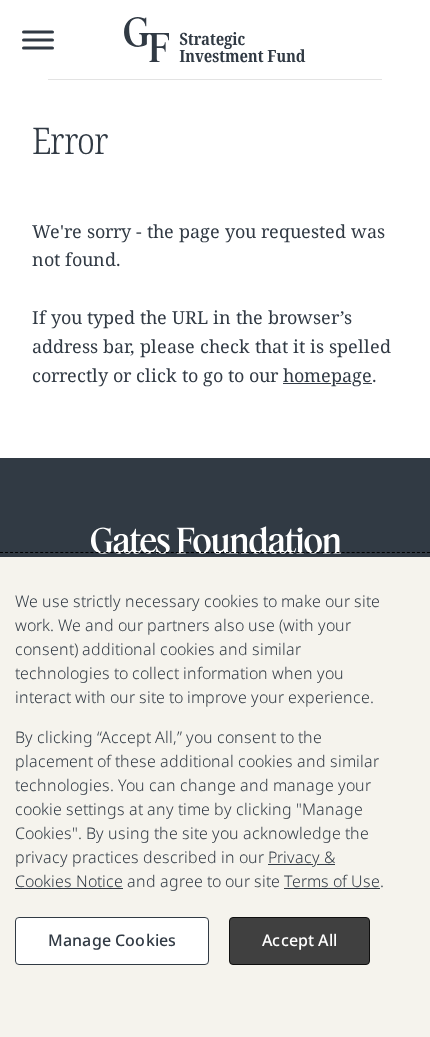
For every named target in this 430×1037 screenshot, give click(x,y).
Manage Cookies (112, 940)
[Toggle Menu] (38, 39)
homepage (327, 375)
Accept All (299, 940)
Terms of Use (332, 881)
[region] (215, 797)
